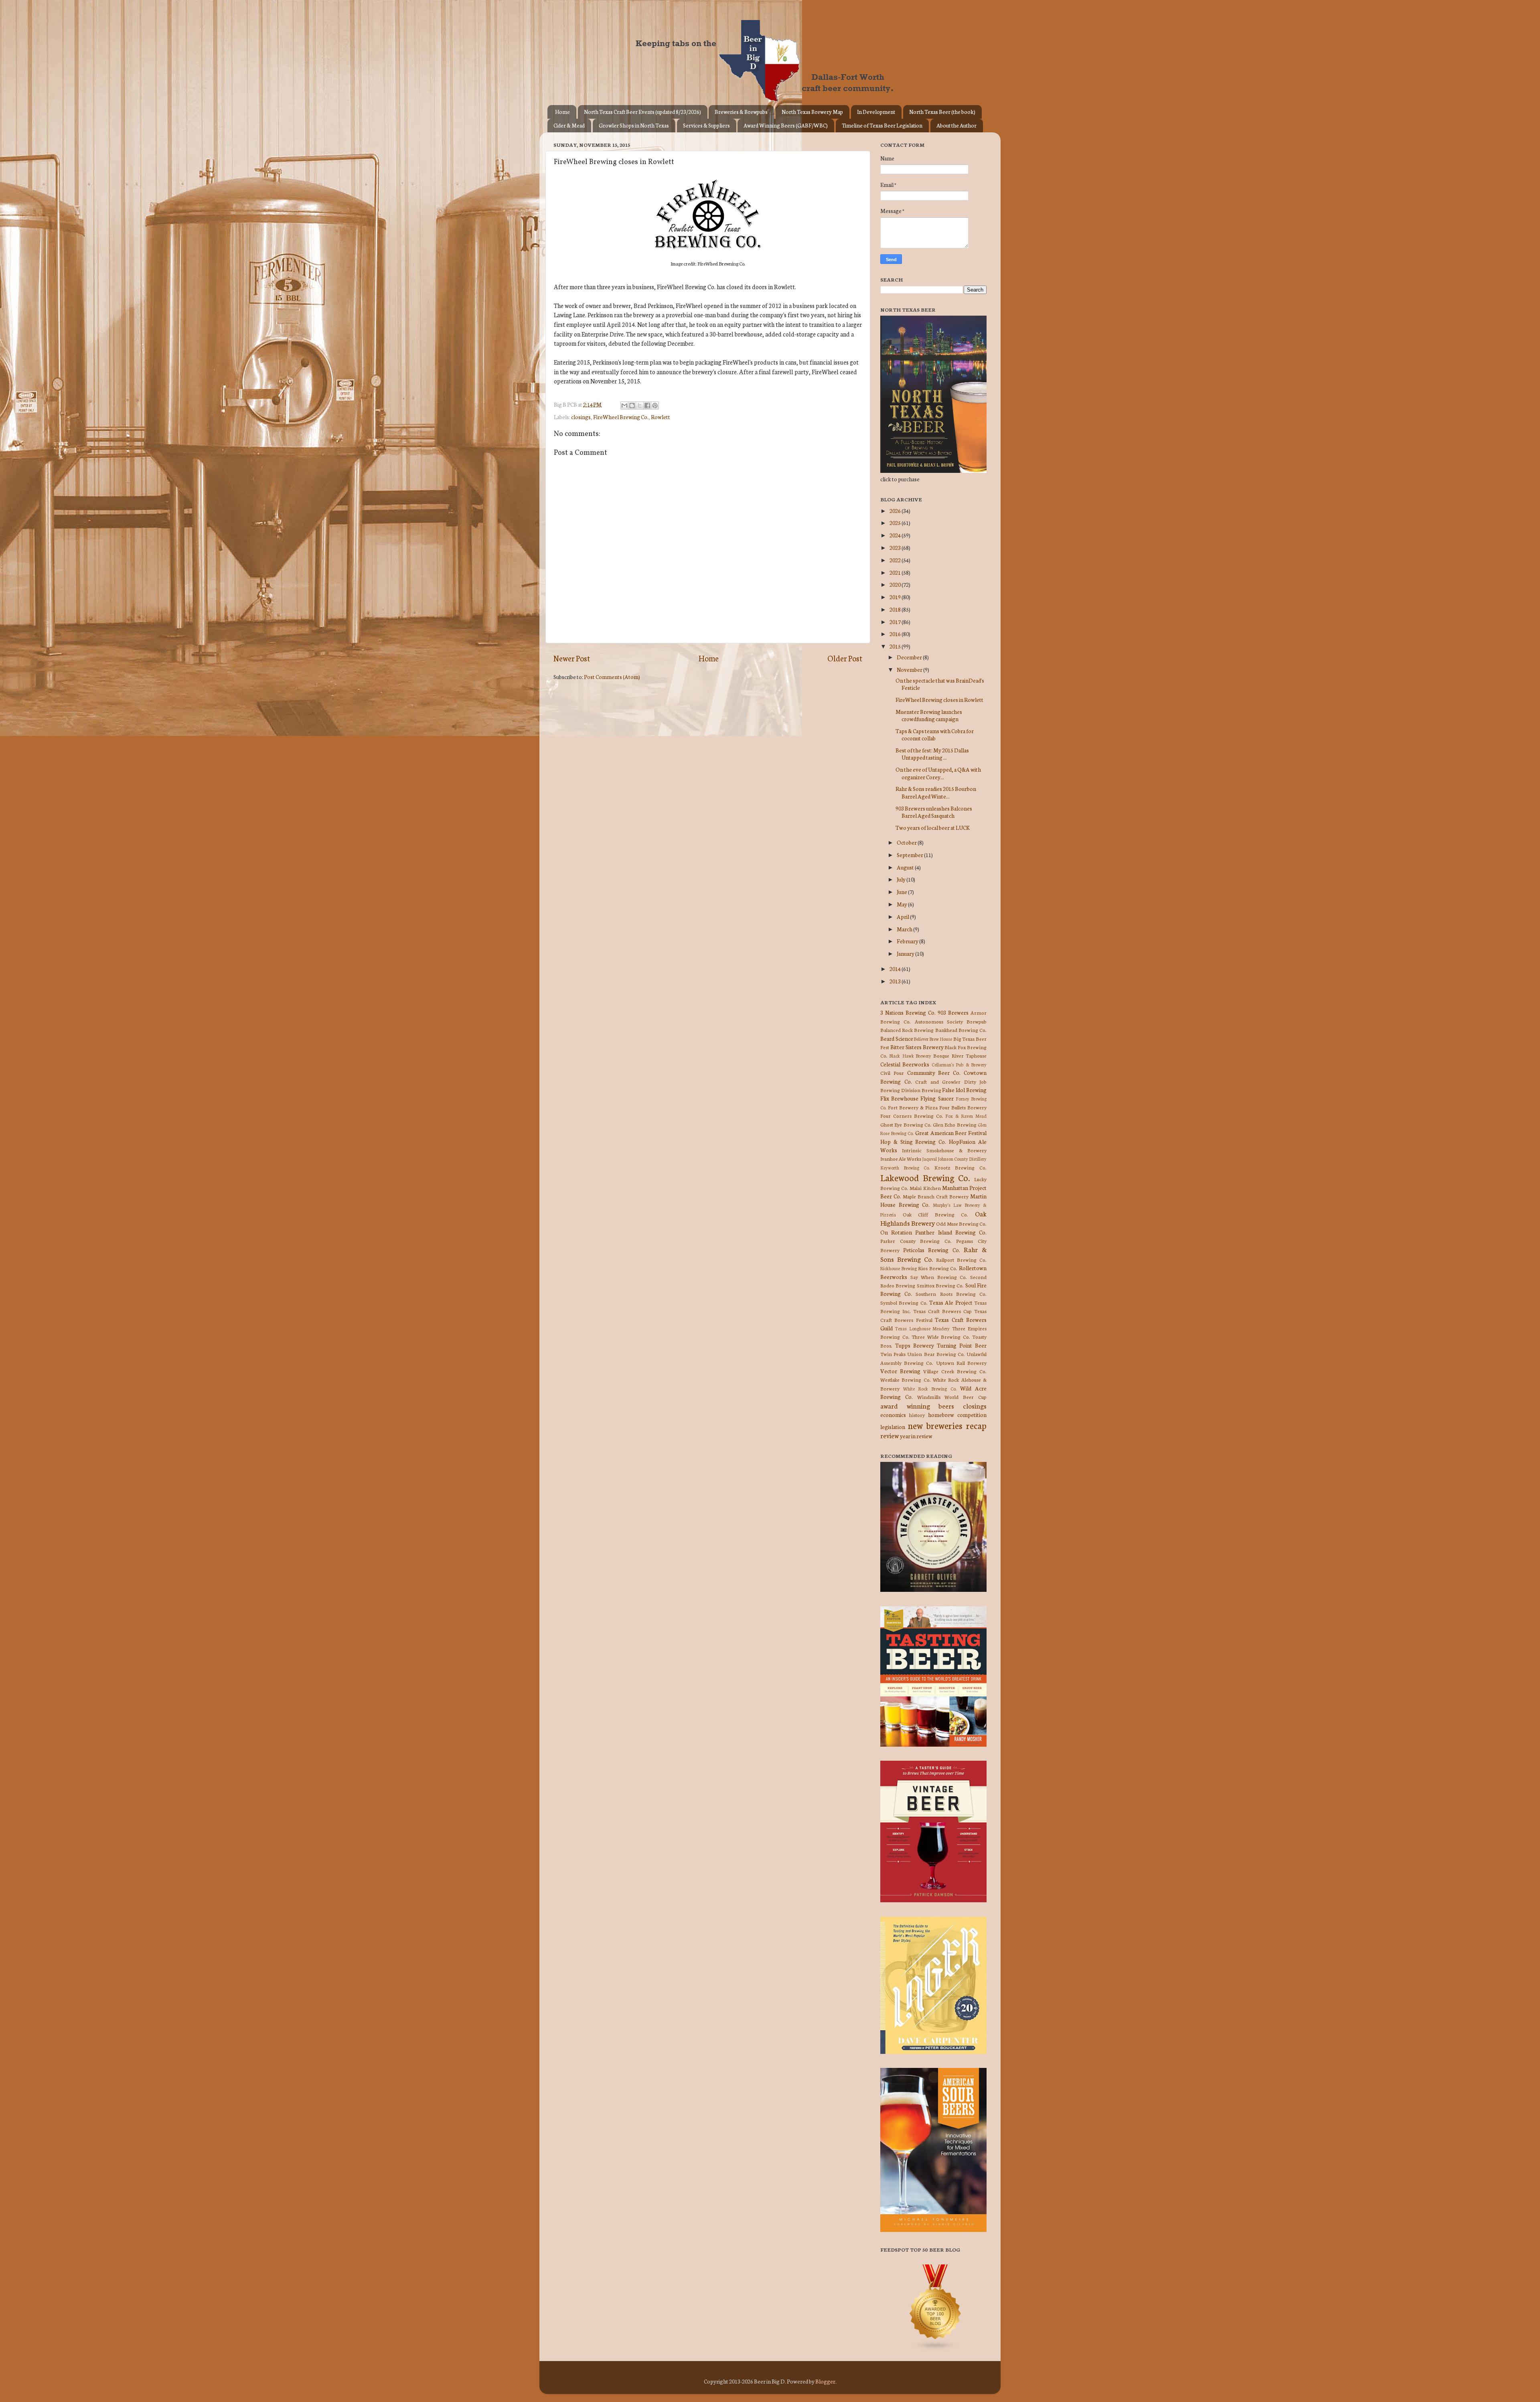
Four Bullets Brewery (963, 1107)
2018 (896, 609)
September (910, 855)
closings (581, 417)
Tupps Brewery (915, 1345)
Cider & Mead (569, 125)
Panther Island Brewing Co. (951, 1232)
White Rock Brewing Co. (930, 1388)
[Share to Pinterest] (655, 405)
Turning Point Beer (962, 1345)
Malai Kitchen (925, 1188)
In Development (876, 112)
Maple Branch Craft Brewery (936, 1196)
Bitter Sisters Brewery (917, 1047)
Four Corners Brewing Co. (912, 1116)
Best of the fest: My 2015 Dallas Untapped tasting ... (932, 754)
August (906, 867)
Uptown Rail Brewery (961, 1363)
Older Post (845, 658)
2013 (896, 981)
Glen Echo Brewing (955, 1124)
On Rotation (896, 1232)
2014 (896, 969)
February (908, 941)
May (902, 904)
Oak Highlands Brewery (933, 1218)
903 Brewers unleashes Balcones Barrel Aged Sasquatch (934, 812)
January (906, 953)
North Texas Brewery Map (812, 112)
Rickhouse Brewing (899, 1268)
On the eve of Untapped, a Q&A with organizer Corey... (938, 773)
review (890, 1435)
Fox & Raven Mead (966, 1116)
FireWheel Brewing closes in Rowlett (939, 699)
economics (893, 1415)
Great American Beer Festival (951, 1133)
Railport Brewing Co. (961, 1260)
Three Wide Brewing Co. (941, 1337)
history (917, 1415)
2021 (896, 572)
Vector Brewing (900, 1371)
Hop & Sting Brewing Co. (913, 1141)
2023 (896, 547)
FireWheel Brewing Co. (621, 417)
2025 (896, 523)
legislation (893, 1427)
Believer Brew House (933, 1039)
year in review (916, 1436)
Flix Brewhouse (899, 1098)
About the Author (956, 125)
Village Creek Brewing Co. (955, 1371)
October (907, 842)
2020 (896, 584)
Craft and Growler (938, 1081)
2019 (896, 597)
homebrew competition (957, 1415)
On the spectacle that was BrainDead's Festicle (940, 684)
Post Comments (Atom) (612, 677)
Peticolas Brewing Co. (931, 1250)
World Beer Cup (966, 1397)
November (910, 669)
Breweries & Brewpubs (741, 112)
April (903, 916)
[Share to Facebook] (647, 405)
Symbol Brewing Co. (904, 1302)
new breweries (935, 1425)
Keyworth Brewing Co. (905, 1168)
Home (562, 112)
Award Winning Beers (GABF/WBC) (786, 125)
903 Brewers (953, 1012)
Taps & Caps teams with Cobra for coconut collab (935, 734)
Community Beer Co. (934, 1072)
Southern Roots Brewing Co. (951, 1294)
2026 (896, 511)
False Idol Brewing (964, 1090)
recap (976, 1425)
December (910, 657)
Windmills (929, 1397)
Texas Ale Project (951, 1302)
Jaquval (929, 1159)
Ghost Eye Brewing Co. (906, 1124)
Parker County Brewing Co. (916, 1241)
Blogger (825, 2381)
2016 (896, 634)
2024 (896, 535)
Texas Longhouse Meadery (923, 1328)
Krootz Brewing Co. (960, 1167)
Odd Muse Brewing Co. (961, 1223)
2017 (896, 622)
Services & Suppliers (706, 125)
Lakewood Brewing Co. (925, 1177)
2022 (896, 560)
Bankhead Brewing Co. (961, 1030)
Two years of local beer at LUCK (933, 827)
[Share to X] (640, 405)
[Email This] (624, 405)
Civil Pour (892, 1073)
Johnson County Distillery (962, 1159)
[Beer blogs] (924, 2349)
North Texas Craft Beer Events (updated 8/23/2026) (642, 112)
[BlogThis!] (632, 405)
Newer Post (572, 658)
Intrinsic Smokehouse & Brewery (944, 1150)
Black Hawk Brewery (910, 1056)
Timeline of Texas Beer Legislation (882, 125)
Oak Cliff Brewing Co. (936, 1214)
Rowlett (661, 417)
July (902, 879)
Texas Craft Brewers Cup (942, 1311)
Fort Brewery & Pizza (913, 1107)
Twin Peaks (893, 1354)
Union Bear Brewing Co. (936, 1354)
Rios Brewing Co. (938, 1268)
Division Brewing (921, 1090)
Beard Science (897, 1038)
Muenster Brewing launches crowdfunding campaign (929, 715)
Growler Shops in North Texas (634, 125)
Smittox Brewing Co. (940, 1285)
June (902, 892)
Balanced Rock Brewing (907, 1030)
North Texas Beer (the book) (942, 112)
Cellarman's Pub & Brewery (959, 1064)
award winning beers (917, 1406)
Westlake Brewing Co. (906, 1379)
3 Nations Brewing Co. (908, 1012)
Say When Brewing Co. (939, 1277)
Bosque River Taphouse (960, 1055)
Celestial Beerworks (905, 1064)
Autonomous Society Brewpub (951, 1021)
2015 (896, 646)
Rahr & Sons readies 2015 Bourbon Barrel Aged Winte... (936, 792)
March (905, 929)
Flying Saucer (937, 1098)
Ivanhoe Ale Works (901, 1158)
